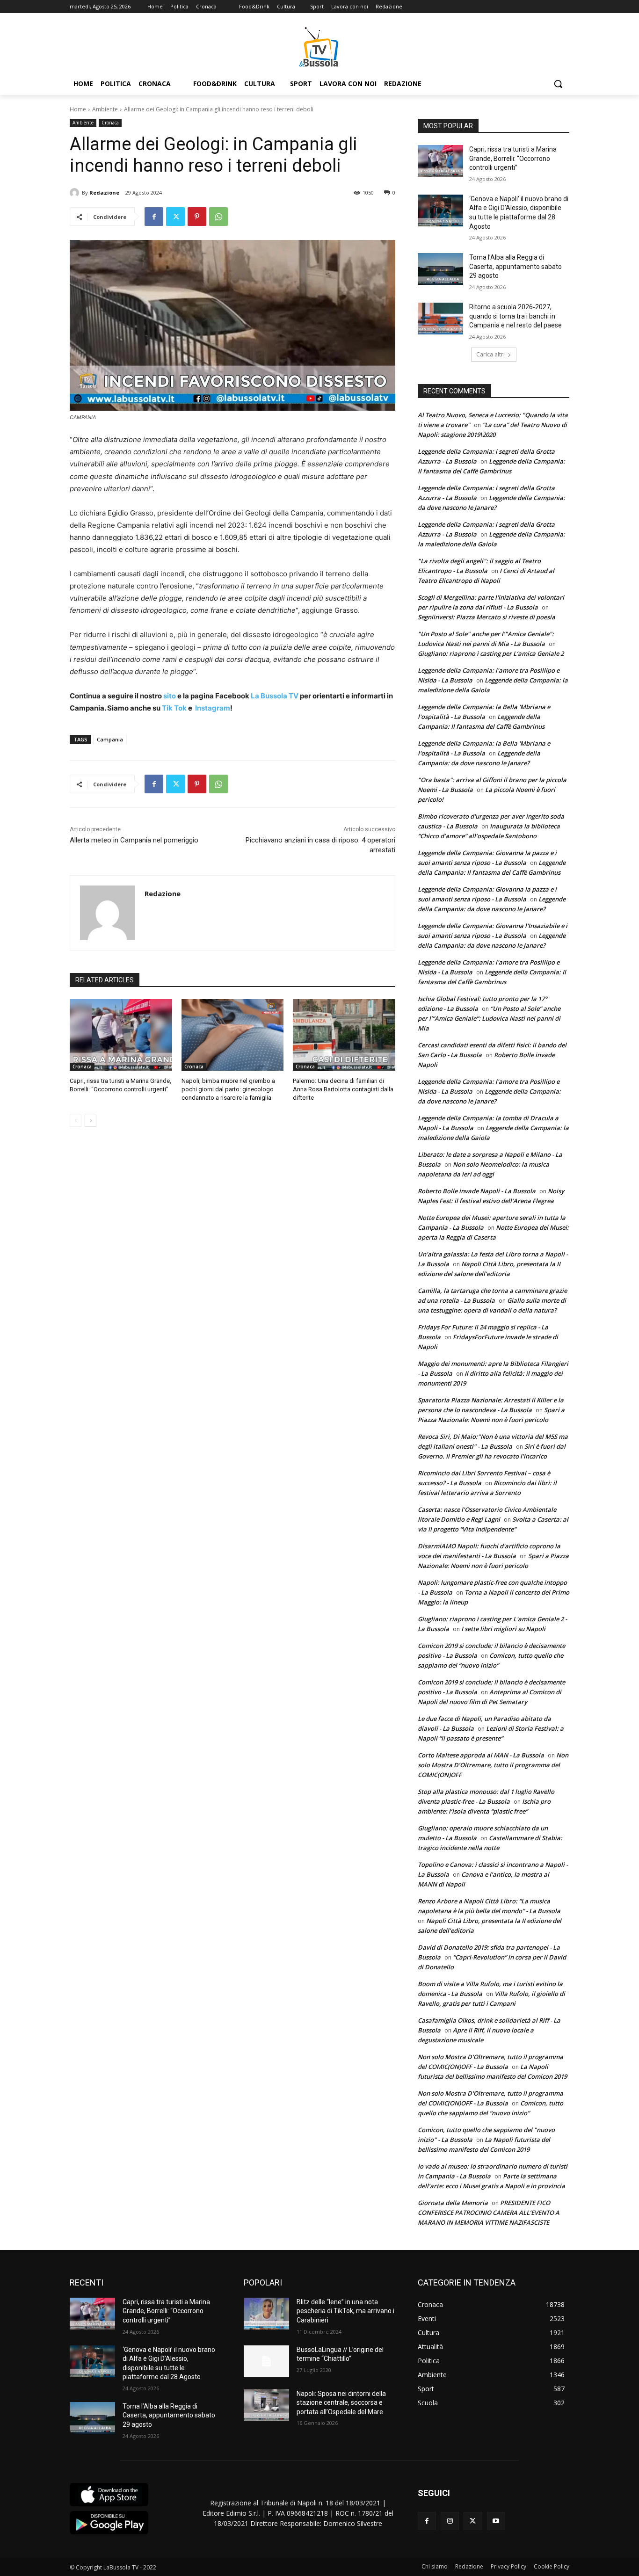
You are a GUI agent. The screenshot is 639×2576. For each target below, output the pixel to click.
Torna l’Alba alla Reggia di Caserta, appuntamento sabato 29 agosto (516, 266)
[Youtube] (496, 2521)
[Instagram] (450, 2521)
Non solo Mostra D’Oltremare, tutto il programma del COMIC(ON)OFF (493, 1765)
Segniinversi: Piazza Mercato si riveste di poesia (487, 617)
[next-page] (91, 1121)
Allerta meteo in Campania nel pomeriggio (134, 840)
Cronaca (110, 123)
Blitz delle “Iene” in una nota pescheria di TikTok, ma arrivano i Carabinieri (345, 2311)
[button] (558, 84)
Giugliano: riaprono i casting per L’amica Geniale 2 (491, 653)
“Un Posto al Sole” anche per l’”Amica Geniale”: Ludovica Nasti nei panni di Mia (489, 1018)
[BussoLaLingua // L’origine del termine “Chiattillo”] (266, 2361)
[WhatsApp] (218, 217)
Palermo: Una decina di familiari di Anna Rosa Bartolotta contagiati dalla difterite (343, 1089)
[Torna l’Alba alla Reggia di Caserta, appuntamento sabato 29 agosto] (440, 269)
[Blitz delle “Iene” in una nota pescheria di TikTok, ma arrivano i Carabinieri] (266, 2314)
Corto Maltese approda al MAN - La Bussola (481, 1755)
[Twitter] (175, 217)
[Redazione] (76, 193)
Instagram (213, 708)
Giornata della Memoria (453, 2203)
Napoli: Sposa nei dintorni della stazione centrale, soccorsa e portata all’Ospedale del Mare (341, 2403)
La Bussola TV (275, 696)
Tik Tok (174, 708)
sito (169, 696)
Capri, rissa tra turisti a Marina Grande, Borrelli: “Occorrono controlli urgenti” (513, 158)
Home (78, 109)
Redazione (104, 192)
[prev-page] (76, 1121)
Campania (110, 739)
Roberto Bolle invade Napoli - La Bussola (477, 1191)
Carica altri (490, 354)
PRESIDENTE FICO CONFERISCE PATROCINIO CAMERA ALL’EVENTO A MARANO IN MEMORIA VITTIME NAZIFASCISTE (489, 2213)
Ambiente (105, 109)
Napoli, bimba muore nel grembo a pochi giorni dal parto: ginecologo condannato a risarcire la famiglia (228, 1089)
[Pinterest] (197, 217)
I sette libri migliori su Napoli (503, 1629)
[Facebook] (154, 217)
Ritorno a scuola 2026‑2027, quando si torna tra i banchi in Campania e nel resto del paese (516, 316)
